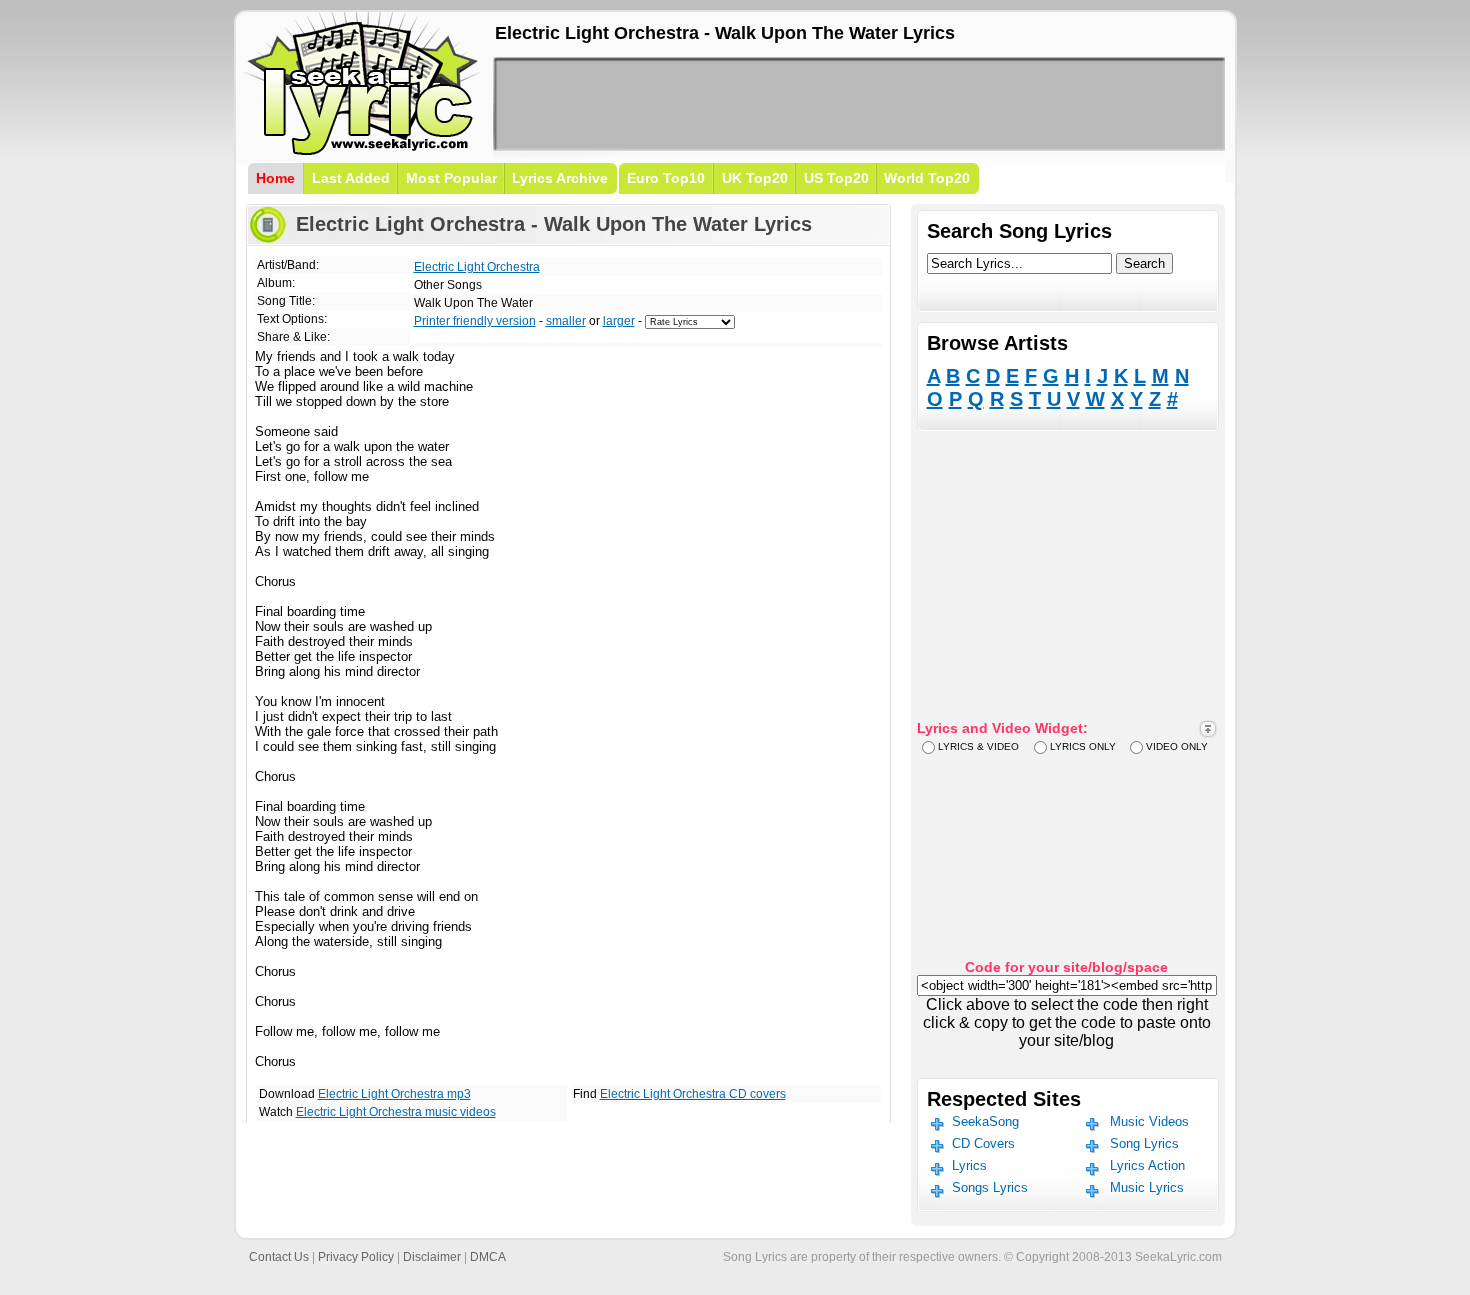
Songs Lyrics (990, 1187)
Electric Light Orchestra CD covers (693, 1094)
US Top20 (836, 178)
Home (275, 178)
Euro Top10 (666, 178)
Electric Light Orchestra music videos (396, 1112)
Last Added (351, 178)
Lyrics (969, 1165)
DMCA (488, 1257)
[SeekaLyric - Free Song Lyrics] (363, 151)
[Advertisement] (859, 104)
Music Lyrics (1147, 1187)
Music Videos (1149, 1121)
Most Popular (451, 178)
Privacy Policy (356, 1257)
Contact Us (279, 1257)
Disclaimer (432, 1257)
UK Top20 (755, 178)
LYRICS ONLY (1083, 746)
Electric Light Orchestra (477, 267)
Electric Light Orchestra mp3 (394, 1094)
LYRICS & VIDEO (978, 746)
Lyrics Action (1147, 1165)
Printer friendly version (475, 321)
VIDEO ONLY (1177, 746)
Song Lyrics (1144, 1143)
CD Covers (983, 1143)
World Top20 (927, 178)
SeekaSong (985, 1121)
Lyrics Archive (560, 178)
